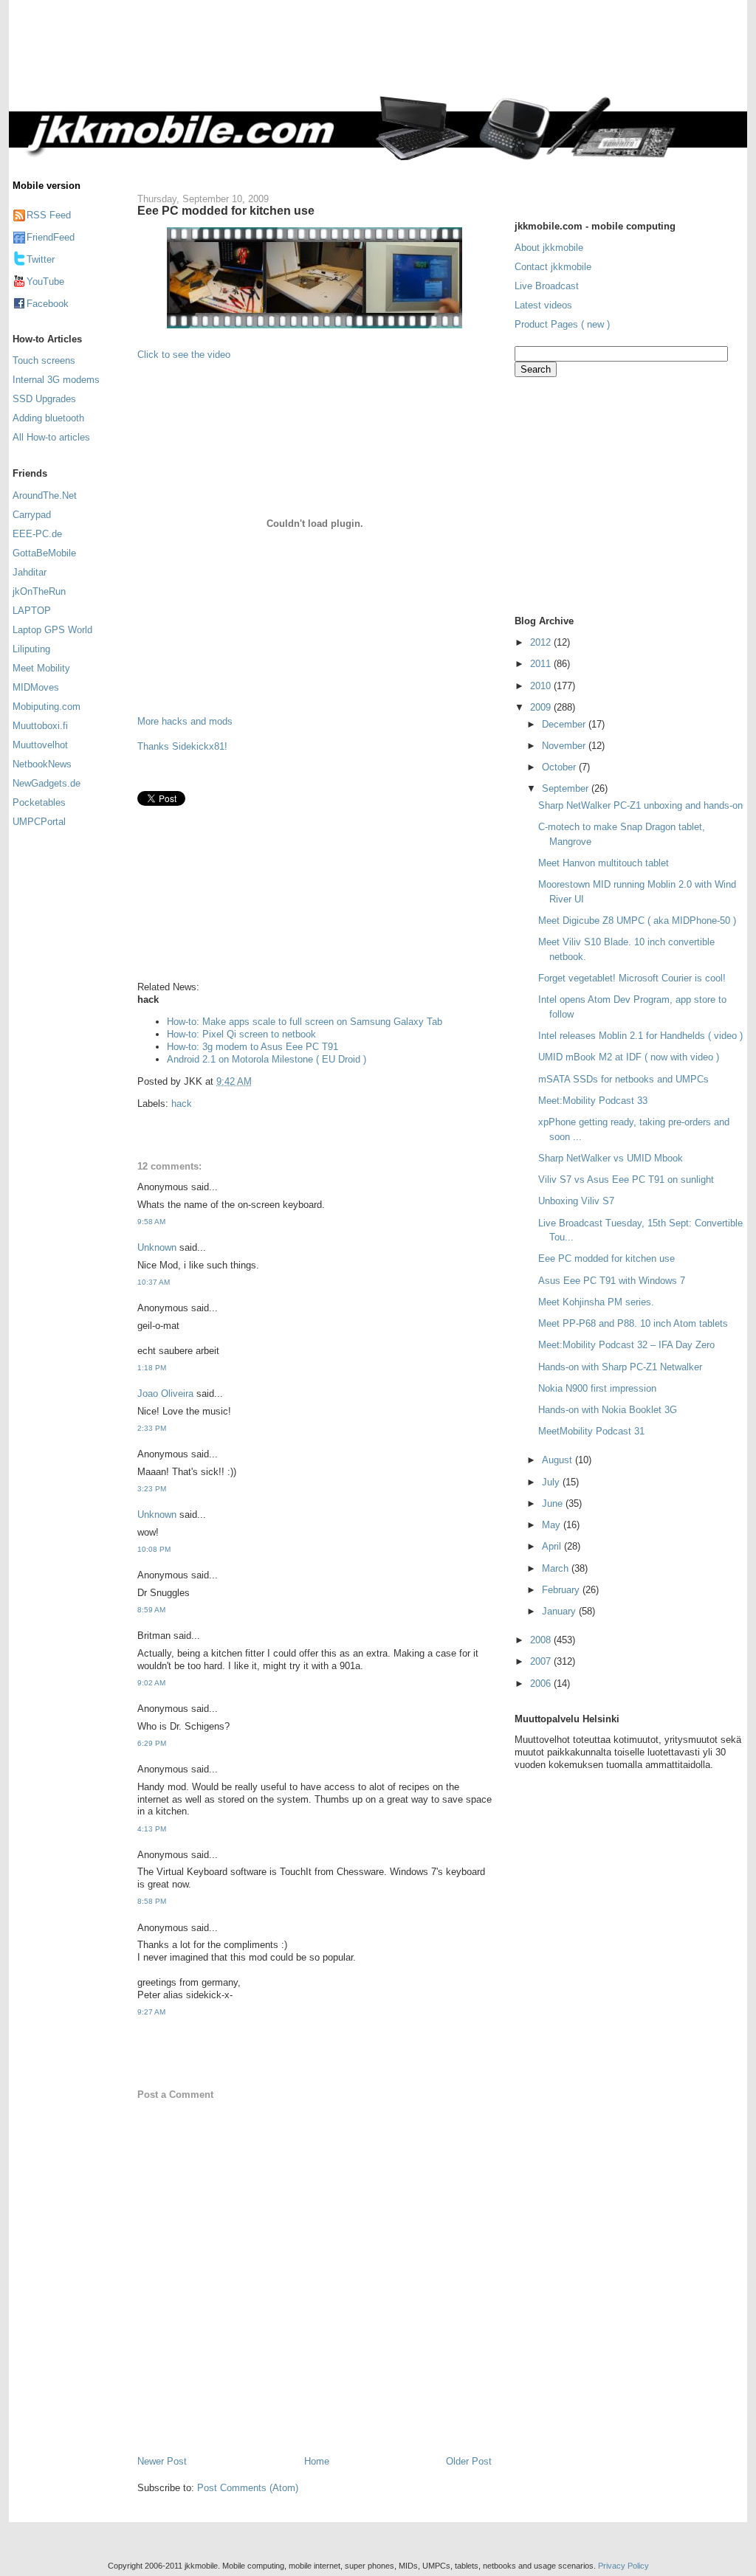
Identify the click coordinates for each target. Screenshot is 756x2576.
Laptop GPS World (52, 630)
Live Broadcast (547, 286)
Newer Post (162, 2461)
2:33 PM (152, 1428)
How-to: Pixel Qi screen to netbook (241, 1034)
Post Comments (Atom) (248, 2488)
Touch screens (44, 360)
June (554, 1503)
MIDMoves (36, 687)
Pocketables (39, 802)
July (552, 1482)
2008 (542, 1640)
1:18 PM (152, 1368)
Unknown (157, 1247)
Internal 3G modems (56, 380)
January (560, 1611)
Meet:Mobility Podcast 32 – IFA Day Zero (626, 1345)
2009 (542, 707)
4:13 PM (152, 1829)
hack (182, 1104)
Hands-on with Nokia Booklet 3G (608, 1410)
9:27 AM (151, 2012)
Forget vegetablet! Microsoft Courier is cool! (632, 978)
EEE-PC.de (37, 534)
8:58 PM (152, 1901)
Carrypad (32, 515)
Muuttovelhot (40, 745)
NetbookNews (42, 764)
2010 (542, 686)
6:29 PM (152, 1743)
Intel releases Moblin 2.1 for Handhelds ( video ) (640, 1036)
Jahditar (30, 572)
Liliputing (31, 649)
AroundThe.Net (45, 495)
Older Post (469, 2461)
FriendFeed (51, 237)
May (553, 1525)
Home (317, 2461)
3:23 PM (152, 1489)
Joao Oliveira (165, 1394)
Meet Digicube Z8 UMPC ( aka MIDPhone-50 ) (637, 921)
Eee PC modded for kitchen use (226, 210)
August (559, 1460)
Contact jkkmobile (553, 267)
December (565, 724)
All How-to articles (51, 437)
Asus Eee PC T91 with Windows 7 (612, 1281)
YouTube (45, 282)
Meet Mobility (41, 668)
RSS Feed (49, 215)
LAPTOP (32, 611)
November (565, 746)
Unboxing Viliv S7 (576, 1201)
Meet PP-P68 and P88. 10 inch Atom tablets (633, 1323)
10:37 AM (154, 1282)
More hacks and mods (185, 721)
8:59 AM (151, 1610)
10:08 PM (154, 1549)
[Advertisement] (440, 57)
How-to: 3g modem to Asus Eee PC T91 (252, 1047)
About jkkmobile (549, 248)
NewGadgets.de (47, 783)
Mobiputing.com (47, 707)
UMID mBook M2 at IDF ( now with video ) (629, 1057)
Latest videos (543, 305)
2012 (542, 642)
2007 (542, 1661)
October (560, 767)
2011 (542, 664)
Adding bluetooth (48, 418)
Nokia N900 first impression (597, 1388)
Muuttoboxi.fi (40, 726)
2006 (542, 1684)
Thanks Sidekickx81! (182, 746)
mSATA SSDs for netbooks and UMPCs (623, 1079)
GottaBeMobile (44, 553)
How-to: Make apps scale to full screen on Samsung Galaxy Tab (305, 1022)
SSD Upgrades (44, 399)
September (567, 788)
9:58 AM (151, 1222)
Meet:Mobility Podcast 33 (593, 1101)
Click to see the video (184, 355)
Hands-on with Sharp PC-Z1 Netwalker (620, 1367)
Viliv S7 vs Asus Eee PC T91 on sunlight (626, 1180)
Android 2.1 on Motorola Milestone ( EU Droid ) (267, 1059)
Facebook (48, 304)
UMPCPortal (39, 822)
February (562, 1590)
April (553, 1546)
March (557, 1568)
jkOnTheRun (39, 591)
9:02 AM (151, 1683)
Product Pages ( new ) (562, 324)
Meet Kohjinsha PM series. (596, 1302)
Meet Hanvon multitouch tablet (604, 863)
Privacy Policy (623, 2566)
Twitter (41, 259)
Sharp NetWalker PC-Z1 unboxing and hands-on (640, 805)
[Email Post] (256, 1081)
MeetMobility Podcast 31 (591, 1431)
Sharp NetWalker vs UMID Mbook (611, 1158)
